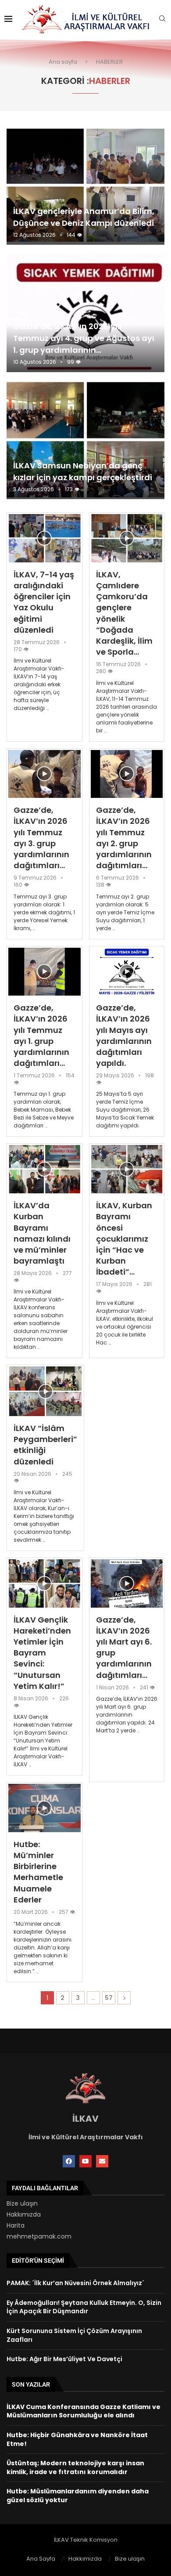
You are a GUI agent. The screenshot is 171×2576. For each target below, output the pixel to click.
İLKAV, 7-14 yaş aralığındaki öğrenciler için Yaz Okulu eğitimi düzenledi (44, 602)
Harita (16, 2225)
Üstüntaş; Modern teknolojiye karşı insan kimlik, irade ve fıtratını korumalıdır (75, 2467)
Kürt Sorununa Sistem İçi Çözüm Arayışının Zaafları (74, 2335)
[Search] (162, 20)
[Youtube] (85, 2161)
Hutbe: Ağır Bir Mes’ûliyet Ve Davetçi (64, 2359)
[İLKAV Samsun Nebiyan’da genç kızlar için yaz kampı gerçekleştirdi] (85, 440)
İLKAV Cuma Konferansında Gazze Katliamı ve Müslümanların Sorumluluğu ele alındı (84, 2411)
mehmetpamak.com (39, 2236)
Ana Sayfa (41, 2559)
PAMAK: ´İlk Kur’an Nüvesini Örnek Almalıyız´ (75, 2283)
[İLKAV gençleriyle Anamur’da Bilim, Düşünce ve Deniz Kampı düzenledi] (85, 186)
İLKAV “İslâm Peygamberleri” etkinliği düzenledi (45, 1445)
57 (109, 1998)
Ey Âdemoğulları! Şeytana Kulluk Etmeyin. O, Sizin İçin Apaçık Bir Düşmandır (84, 2307)
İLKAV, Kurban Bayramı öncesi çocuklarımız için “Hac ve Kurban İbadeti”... (124, 1239)
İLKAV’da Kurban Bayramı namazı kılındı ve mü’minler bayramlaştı (42, 1233)
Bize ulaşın (22, 2203)
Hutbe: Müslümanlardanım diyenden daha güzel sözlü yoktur (78, 2496)
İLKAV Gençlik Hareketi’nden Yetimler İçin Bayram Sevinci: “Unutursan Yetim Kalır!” (42, 1653)
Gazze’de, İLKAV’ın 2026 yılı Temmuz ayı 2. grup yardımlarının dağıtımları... (124, 838)
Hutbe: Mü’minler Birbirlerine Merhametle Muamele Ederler (38, 1872)
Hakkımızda (24, 2214)
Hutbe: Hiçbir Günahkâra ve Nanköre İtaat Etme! (77, 2439)
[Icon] (44, 538)
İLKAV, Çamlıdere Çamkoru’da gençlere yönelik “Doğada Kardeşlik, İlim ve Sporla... (124, 613)
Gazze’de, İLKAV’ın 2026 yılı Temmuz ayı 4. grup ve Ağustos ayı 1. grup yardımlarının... (84, 338)
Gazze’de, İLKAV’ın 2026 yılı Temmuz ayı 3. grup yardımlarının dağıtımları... (41, 838)
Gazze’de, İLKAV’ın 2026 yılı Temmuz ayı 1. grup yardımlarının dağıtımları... (41, 1035)
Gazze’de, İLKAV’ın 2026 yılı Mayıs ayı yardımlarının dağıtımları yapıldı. (124, 1035)
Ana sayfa (63, 62)
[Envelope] (102, 2161)
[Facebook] (69, 2161)
